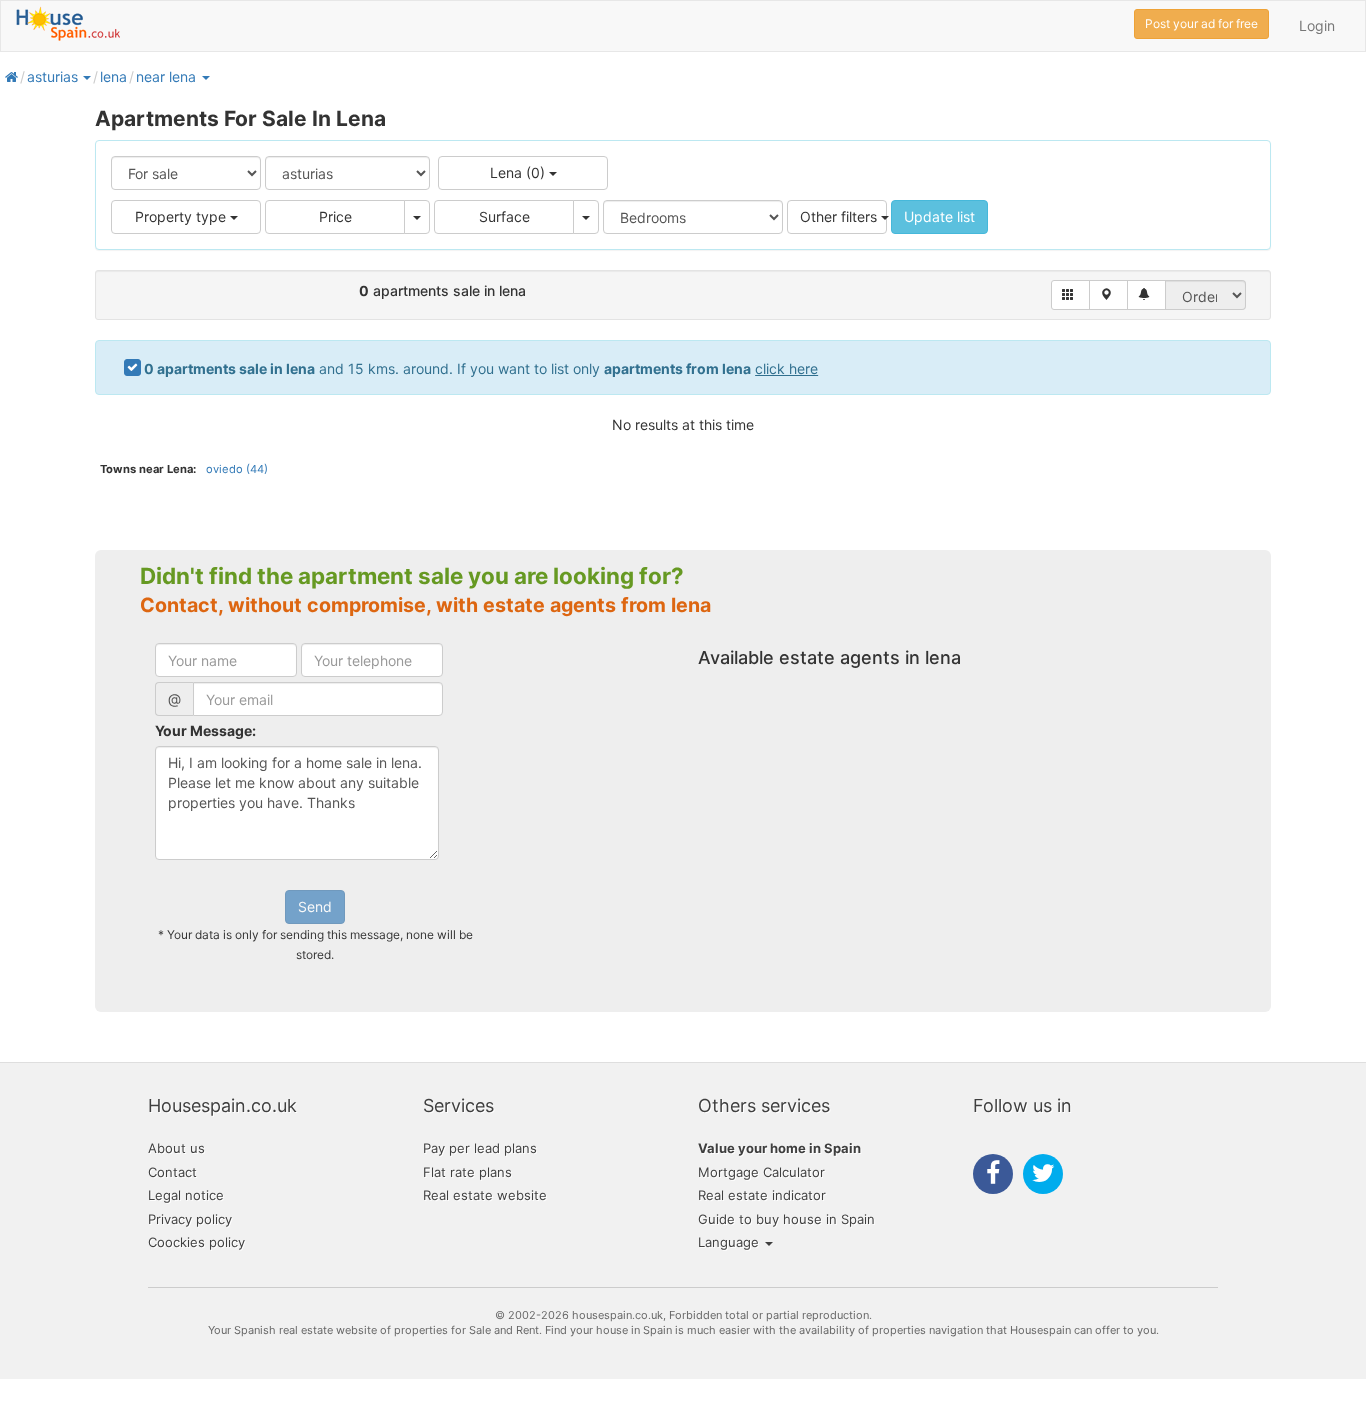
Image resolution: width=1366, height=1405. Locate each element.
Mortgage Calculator (761, 1172)
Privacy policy (190, 1219)
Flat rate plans (467, 1172)
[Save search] (1146, 295)
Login (1317, 25)
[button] (86, 76)
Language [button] (730, 1242)
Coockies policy (196, 1242)
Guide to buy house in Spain (786, 1219)
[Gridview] (1070, 295)
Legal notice (186, 1195)
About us (176, 1148)
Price (335, 216)
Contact (172, 1172)
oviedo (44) (237, 469)
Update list (939, 216)
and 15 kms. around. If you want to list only (481, 368)
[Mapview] (1108, 295)
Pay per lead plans (480, 1148)
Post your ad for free (1201, 23)
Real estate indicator (762, 1195)
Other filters (840, 216)
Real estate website (485, 1195)
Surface (504, 216)
